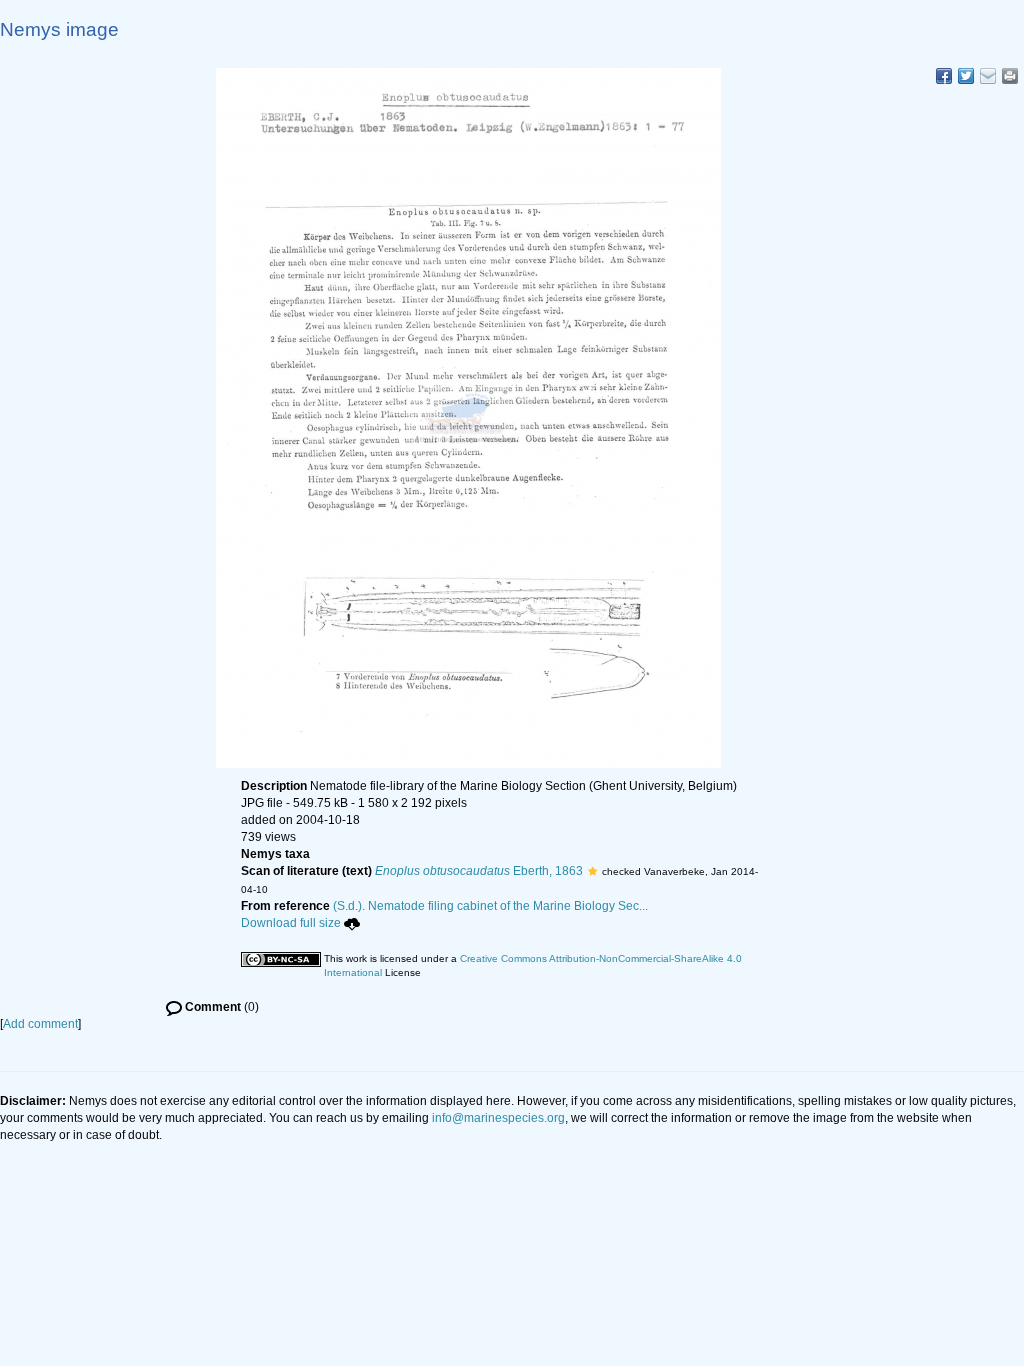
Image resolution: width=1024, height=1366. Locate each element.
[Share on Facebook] (944, 76)
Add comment (40, 1024)
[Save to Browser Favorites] (988, 76)
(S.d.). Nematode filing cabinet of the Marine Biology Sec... (490, 906)
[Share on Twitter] (966, 76)
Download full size (291, 923)
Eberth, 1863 (479, 871)
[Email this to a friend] (1010, 76)
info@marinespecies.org (498, 1118)
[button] (592, 871)
